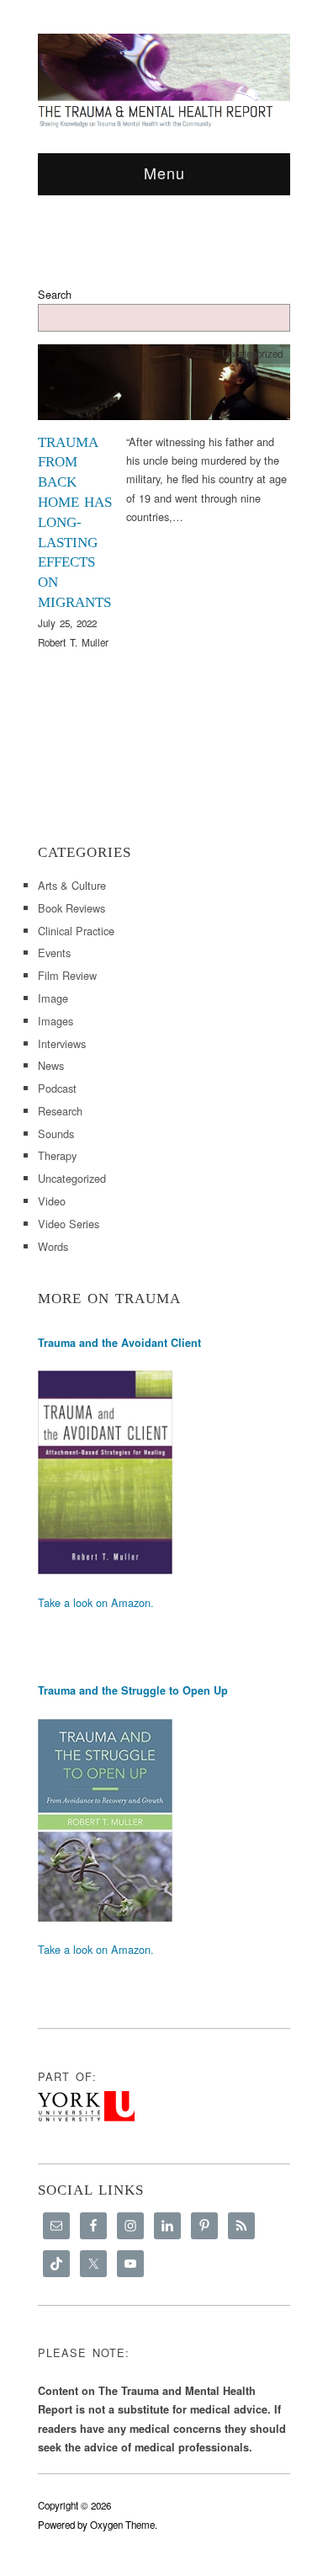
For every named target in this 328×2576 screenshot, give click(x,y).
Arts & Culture (72, 885)
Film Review (67, 975)
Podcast (57, 1088)
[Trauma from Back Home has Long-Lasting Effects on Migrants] (164, 387)
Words (53, 1246)
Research (60, 1111)
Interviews (62, 1043)
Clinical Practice (76, 931)
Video (52, 1201)
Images (56, 1021)
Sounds (56, 1134)
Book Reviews (71, 908)
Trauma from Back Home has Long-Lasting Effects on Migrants (75, 522)
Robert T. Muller (73, 642)
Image (53, 998)
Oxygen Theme (122, 2525)
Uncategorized (252, 354)
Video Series (69, 1224)
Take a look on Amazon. (96, 1602)
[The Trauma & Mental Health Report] (164, 80)
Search (55, 294)
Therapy (57, 1155)
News (51, 1065)
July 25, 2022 (67, 623)
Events (54, 953)
